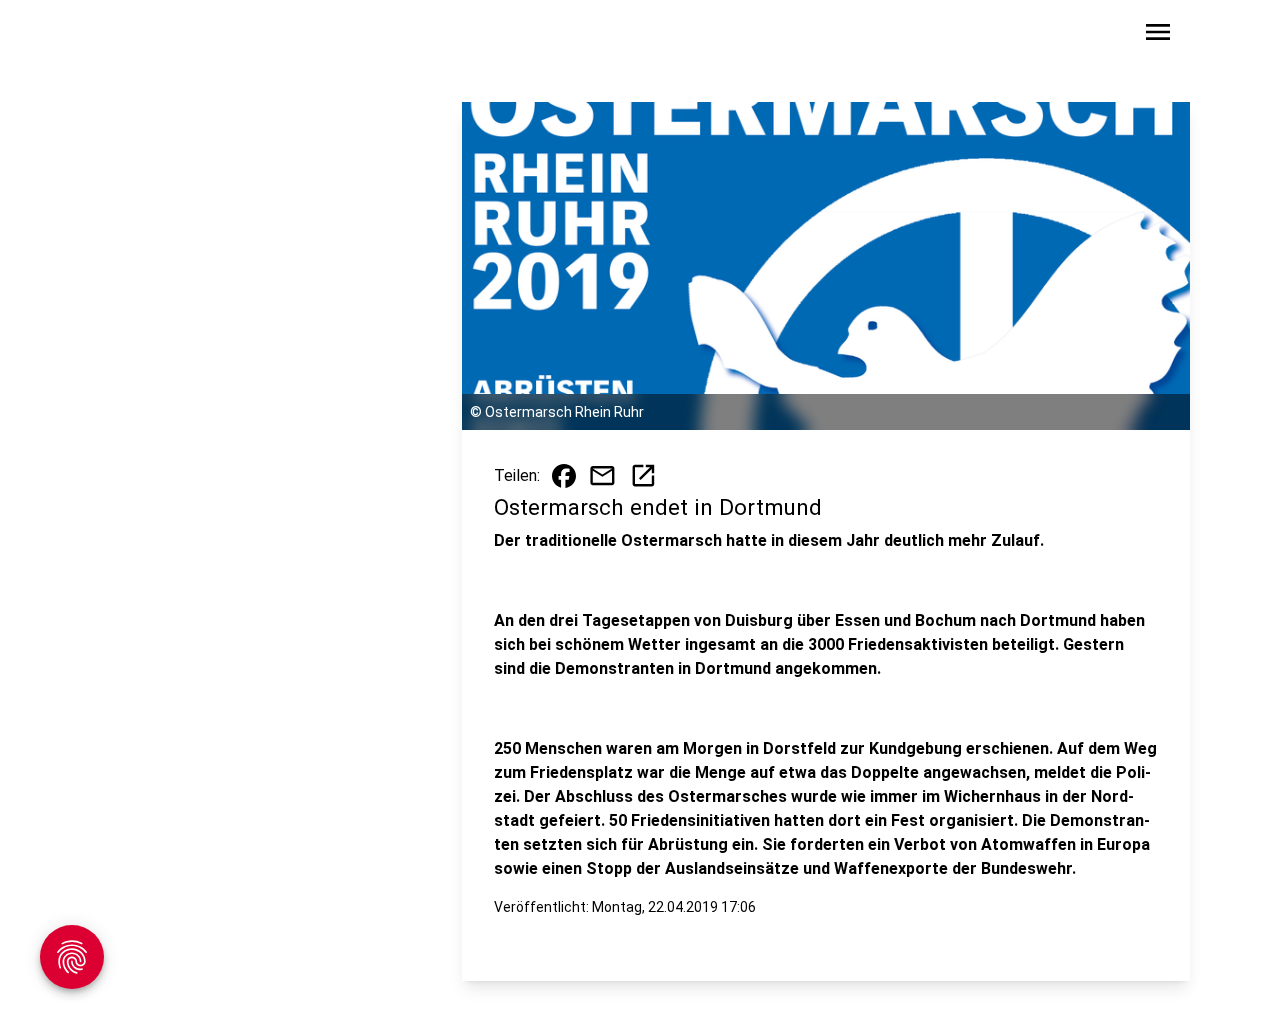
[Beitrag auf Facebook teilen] (564, 476)
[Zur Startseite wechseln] (154, 36)
